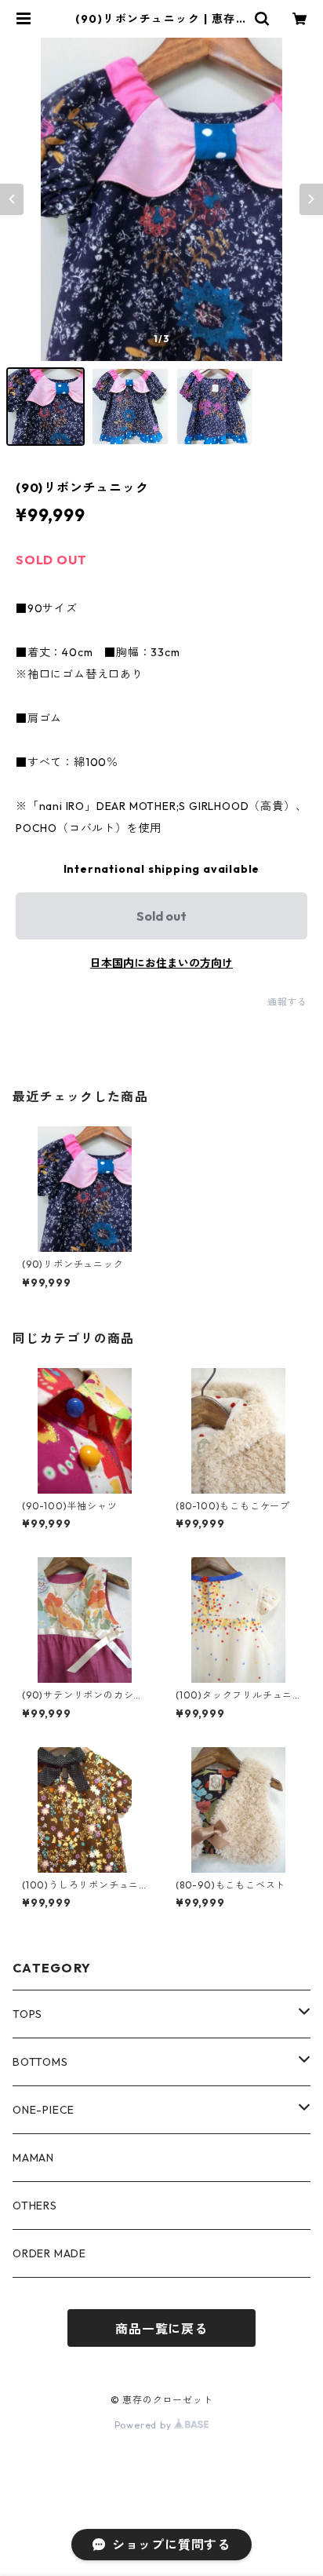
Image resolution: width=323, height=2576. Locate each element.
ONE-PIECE (44, 2110)
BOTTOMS (40, 2062)
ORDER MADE (49, 2253)
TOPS (27, 2014)
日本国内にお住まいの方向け (161, 963)
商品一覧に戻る (161, 2329)
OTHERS (35, 2206)
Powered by (145, 2425)
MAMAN (33, 2158)
